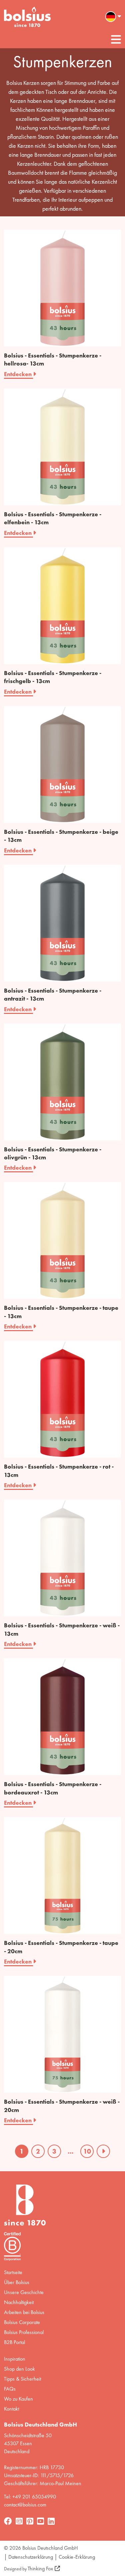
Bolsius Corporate (22, 2322)
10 (87, 2151)
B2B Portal (14, 2342)
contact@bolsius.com (25, 2505)
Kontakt (11, 2409)
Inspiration (15, 2359)
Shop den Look (19, 2369)
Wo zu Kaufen (18, 2399)
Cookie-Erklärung (77, 2557)
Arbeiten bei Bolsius (24, 2312)
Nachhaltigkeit (19, 2302)
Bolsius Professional (24, 2332)
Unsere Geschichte (24, 2292)
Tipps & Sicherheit (22, 2379)
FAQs (10, 2389)
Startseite (13, 2272)
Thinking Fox (40, 2569)
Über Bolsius (17, 2282)
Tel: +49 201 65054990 (30, 2497)
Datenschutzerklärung (31, 2557)
